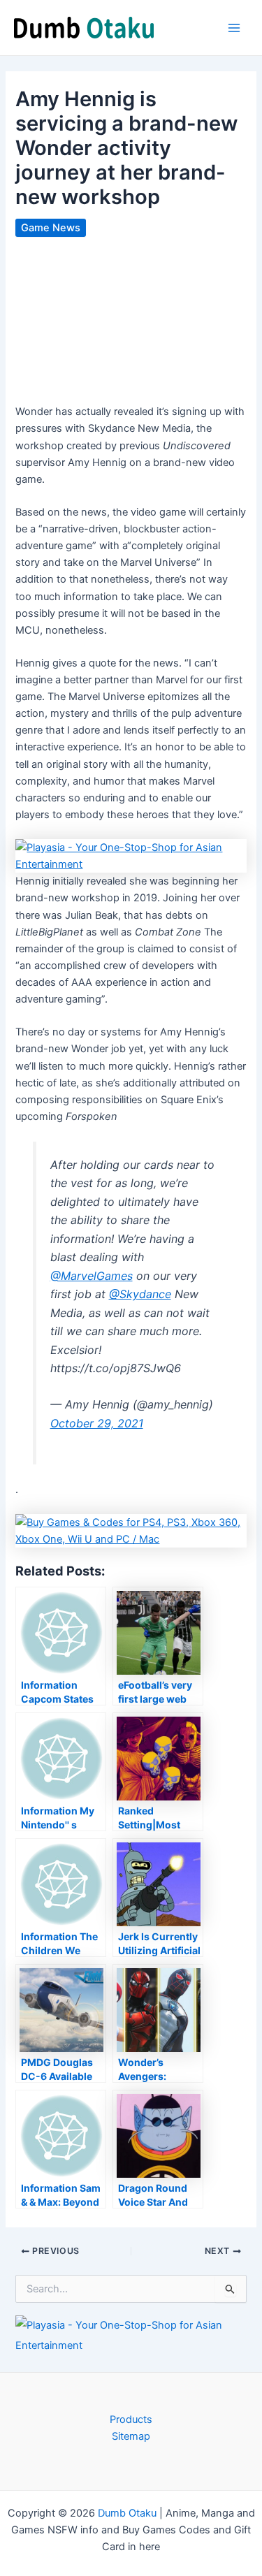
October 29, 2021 (97, 1423)
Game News (51, 228)
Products (131, 2419)
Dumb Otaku (127, 2513)
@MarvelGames (92, 1276)
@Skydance (140, 1294)
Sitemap (131, 2436)
